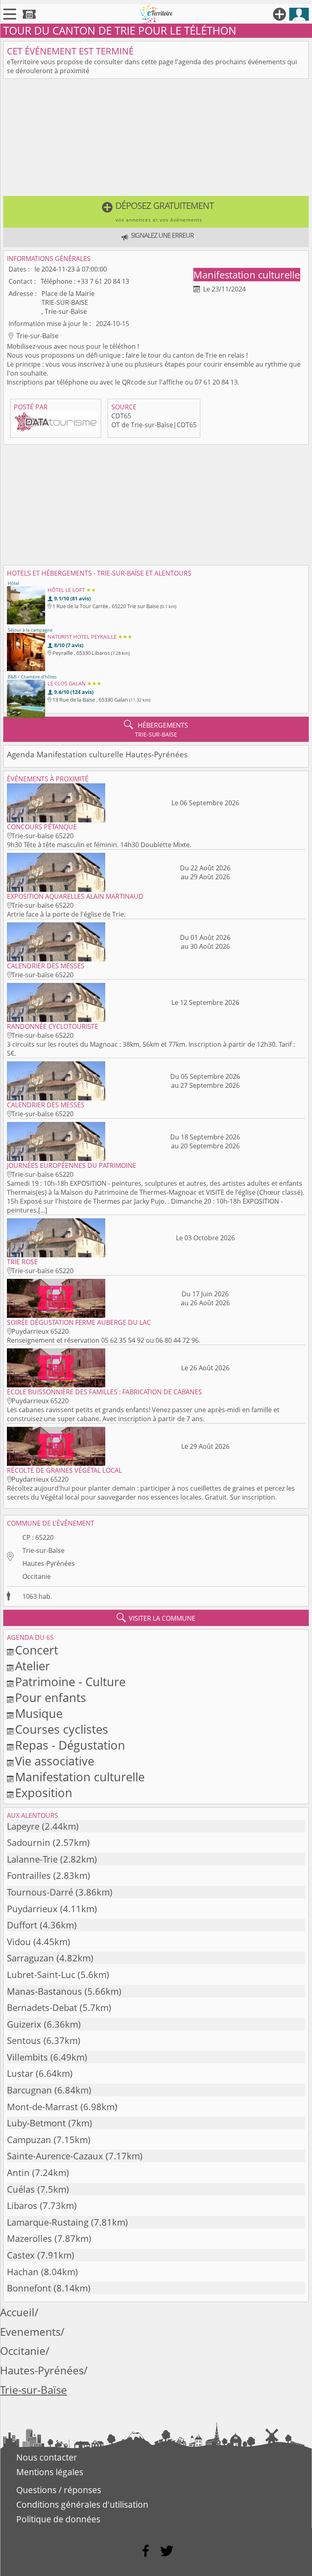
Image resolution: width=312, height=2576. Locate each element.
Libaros (22, 2205)
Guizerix (24, 2024)
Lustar (20, 2073)
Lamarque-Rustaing (48, 2222)
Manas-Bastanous (44, 1991)
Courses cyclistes (62, 1729)
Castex (21, 2255)
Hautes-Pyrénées (49, 1563)
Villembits (27, 2057)
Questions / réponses (59, 2490)
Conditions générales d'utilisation (82, 2504)
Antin (18, 2173)
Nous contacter (47, 2457)
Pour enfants (51, 1697)
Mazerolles (29, 2238)
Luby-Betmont (36, 2123)
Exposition (44, 1792)
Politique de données (58, 2519)
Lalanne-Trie (32, 1859)
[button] (156, 212)
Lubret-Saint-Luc (41, 1975)
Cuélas (21, 2189)
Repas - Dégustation (70, 1745)
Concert (37, 1650)
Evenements (30, 2332)
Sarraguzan (30, 1958)
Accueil (17, 2312)
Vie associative (55, 1761)
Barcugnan (29, 2090)
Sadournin (29, 1842)
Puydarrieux (32, 1909)
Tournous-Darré (40, 1892)
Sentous (24, 2040)
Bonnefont (29, 2288)
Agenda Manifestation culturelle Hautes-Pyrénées (97, 754)
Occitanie (37, 1576)
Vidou (19, 1942)
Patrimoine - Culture (70, 1681)
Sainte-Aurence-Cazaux (55, 2156)
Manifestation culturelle (247, 275)
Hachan (23, 2272)
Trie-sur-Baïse (43, 1550)
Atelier (32, 1666)
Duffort (22, 1925)
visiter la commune (156, 1618)
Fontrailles (29, 1875)
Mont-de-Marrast (42, 2107)
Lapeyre (23, 1826)
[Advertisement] (156, 139)
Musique (39, 1713)
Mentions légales (50, 2472)
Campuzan (29, 2140)
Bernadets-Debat (42, 2008)
